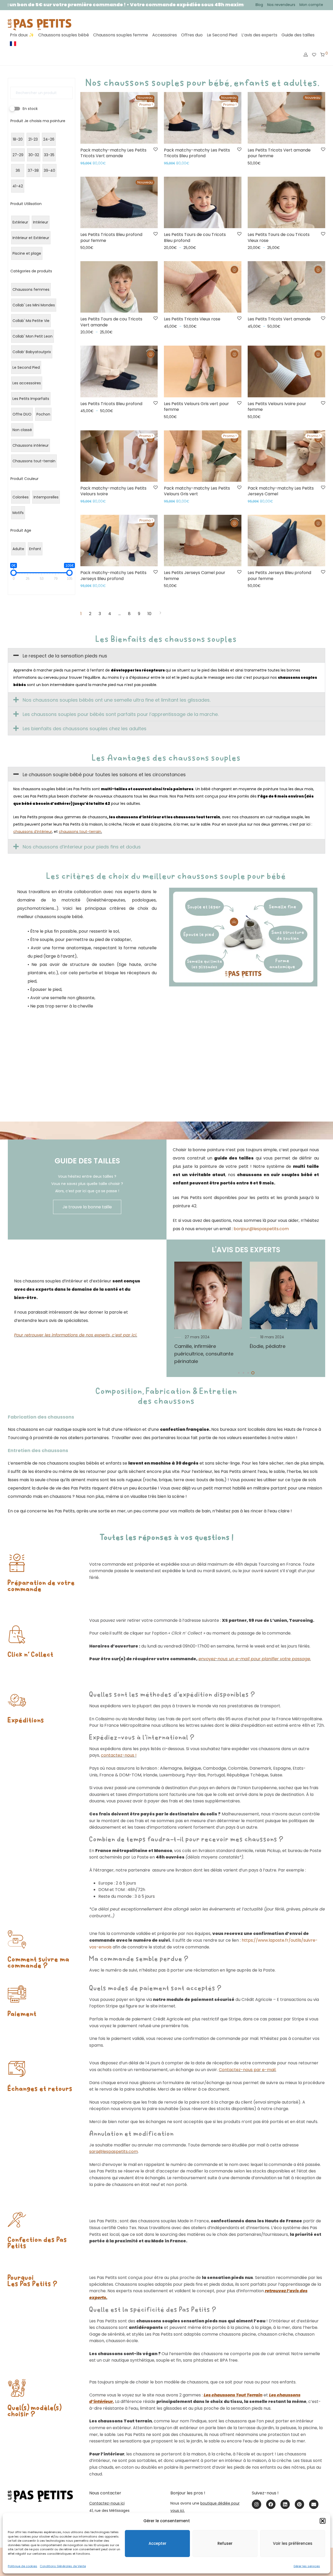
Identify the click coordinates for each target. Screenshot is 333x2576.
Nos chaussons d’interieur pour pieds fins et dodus (82, 847)
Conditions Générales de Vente (63, 2566)
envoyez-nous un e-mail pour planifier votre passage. (255, 1659)
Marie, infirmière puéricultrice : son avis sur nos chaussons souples (208, 1354)
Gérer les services (307, 2566)
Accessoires (165, 35)
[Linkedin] (285, 2504)
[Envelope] (314, 2504)
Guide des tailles (298, 35)
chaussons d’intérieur (33, 832)
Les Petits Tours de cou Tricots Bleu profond (195, 237)
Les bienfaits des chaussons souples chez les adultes (85, 729)
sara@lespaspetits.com (114, 2152)
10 (149, 614)
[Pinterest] (299, 2504)
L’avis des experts (259, 35)
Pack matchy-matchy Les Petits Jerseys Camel (281, 491)
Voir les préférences (293, 2543)
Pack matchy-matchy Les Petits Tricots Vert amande (113, 153)
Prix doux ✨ (22, 35)
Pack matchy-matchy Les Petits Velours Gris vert (197, 491)
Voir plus (86, 163)
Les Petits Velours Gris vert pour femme (196, 407)
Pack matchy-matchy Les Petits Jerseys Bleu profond (113, 575)
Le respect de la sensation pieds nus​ (65, 656)
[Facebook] (271, 2504)
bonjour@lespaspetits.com (261, 1229)
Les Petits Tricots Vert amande (279, 319)
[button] (323, 2521)
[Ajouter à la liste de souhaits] (156, 150)
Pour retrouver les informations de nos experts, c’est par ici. (76, 1335)
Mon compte (311, 5)
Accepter (158, 2543)
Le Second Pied (222, 35)
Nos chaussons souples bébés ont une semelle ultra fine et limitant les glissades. (117, 700)
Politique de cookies (23, 2566)
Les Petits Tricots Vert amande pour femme (279, 153)
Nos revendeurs (281, 5)
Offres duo (192, 35)
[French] (13, 44)
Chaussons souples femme (121, 35)
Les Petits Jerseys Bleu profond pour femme (279, 575)
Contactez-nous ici (107, 2503)
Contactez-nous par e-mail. (248, 2070)
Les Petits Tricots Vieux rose (192, 319)
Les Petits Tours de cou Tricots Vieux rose (279, 237)
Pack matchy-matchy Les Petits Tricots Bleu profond (197, 153)
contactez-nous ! (119, 1755)
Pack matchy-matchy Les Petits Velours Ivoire (113, 491)
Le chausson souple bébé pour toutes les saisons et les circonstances (104, 775)
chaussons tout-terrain (80, 832)
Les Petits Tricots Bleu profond (111, 404)
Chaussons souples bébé (64, 35)
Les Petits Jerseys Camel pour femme (195, 575)
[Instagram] (257, 2504)
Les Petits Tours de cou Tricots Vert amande (111, 322)
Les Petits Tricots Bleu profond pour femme (111, 237)
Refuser (225, 2543)
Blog (259, 5)
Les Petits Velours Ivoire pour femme (277, 407)
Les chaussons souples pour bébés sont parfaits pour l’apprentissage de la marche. (121, 714)
